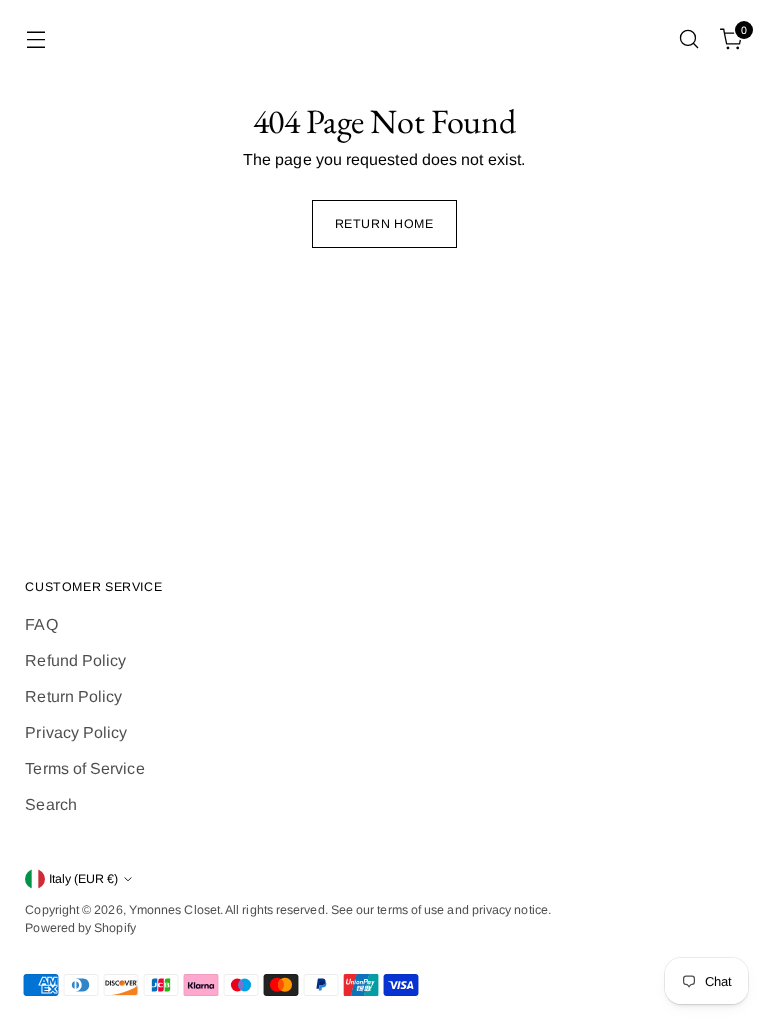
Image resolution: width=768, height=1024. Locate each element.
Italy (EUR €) (83, 879)
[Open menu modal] (35, 39)
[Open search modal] (689, 39)
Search (50, 804)
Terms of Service (84, 768)
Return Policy (73, 696)
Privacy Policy (76, 732)
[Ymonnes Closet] (384, 39)
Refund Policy (75, 660)
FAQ (41, 624)
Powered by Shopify (80, 928)
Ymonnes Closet (174, 910)
